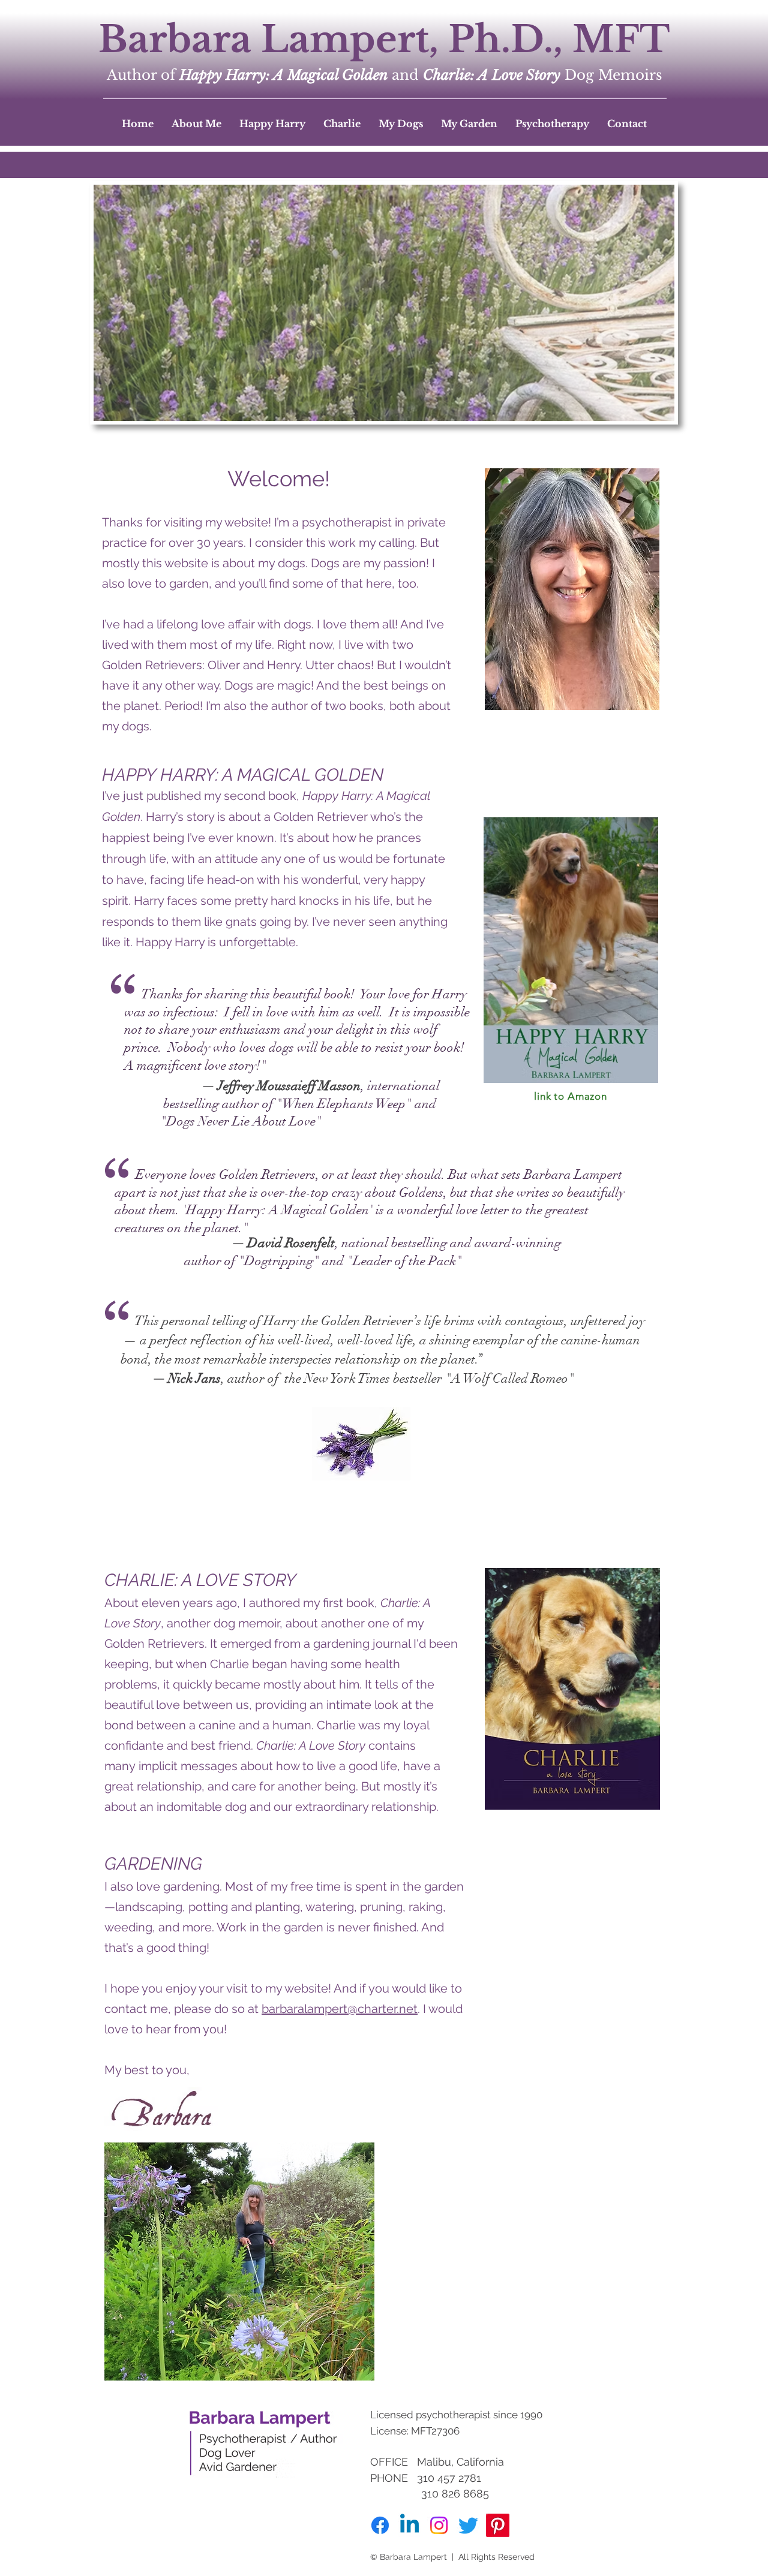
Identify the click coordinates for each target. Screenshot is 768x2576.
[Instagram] (439, 2525)
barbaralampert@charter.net (340, 2009)
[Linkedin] (409, 2525)
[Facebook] (380, 2525)
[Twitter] (468, 2525)
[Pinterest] (498, 2525)
